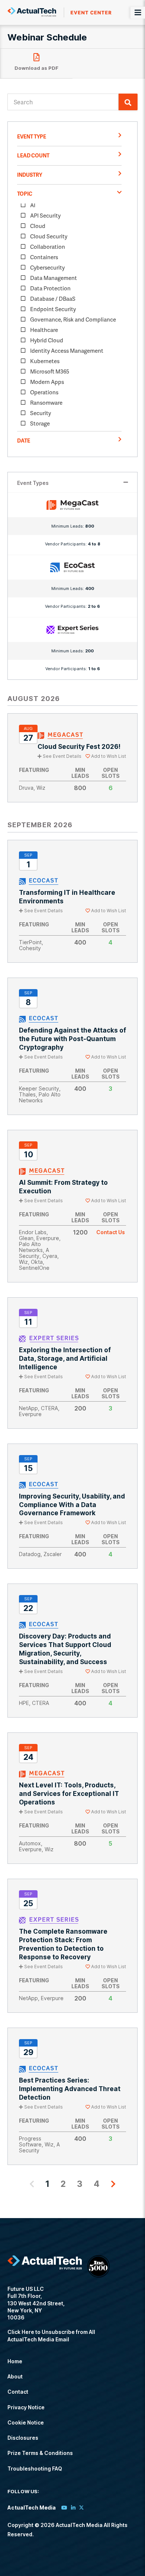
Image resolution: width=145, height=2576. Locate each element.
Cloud (38, 226)
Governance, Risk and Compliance (73, 319)
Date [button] (24, 441)
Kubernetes (45, 361)
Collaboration (48, 247)
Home (15, 2361)
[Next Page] (113, 2184)
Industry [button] (30, 175)
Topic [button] (25, 194)
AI (33, 205)
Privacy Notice (26, 2407)
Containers (44, 257)
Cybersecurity (47, 267)
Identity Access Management (67, 350)
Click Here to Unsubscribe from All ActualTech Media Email (51, 2335)
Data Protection (50, 288)
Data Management (54, 278)
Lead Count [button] (33, 155)
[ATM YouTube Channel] (64, 2507)
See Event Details (62, 756)
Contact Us (111, 1232)
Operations (44, 392)
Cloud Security (49, 236)
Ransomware (46, 402)
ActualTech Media (59, 12)
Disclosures (23, 2438)
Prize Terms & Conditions (40, 2453)
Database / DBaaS (53, 299)
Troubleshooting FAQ (35, 2469)
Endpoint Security (53, 309)
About (15, 2376)
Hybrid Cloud (47, 340)
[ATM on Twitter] (81, 2507)
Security (41, 413)
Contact (18, 2392)
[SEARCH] (128, 102)
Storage (40, 423)
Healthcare (44, 330)
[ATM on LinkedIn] (73, 2507)
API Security (45, 215)
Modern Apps (47, 382)
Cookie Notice (26, 2422)
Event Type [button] (32, 136)
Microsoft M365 (50, 371)
